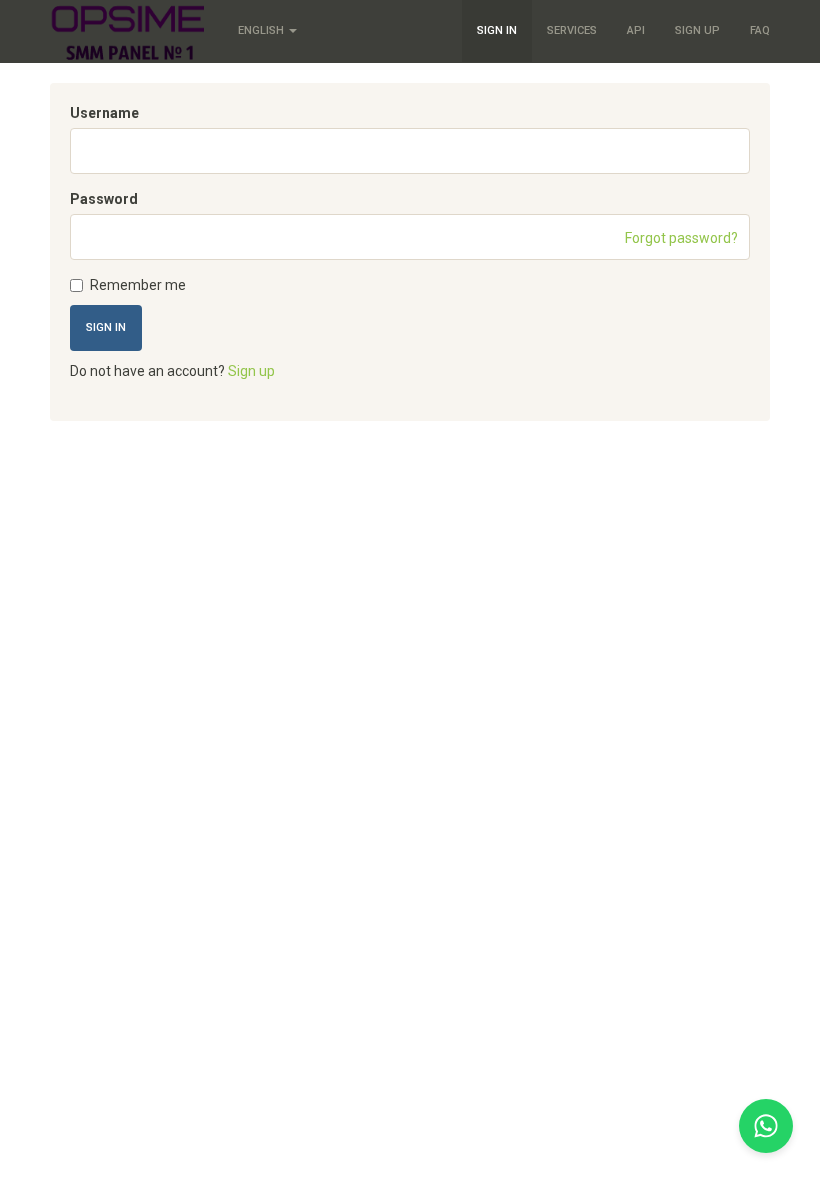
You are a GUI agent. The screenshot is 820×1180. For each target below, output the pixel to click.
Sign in (497, 30)
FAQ (760, 30)
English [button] (262, 30)
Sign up (697, 30)
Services (572, 30)
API (636, 30)
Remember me (138, 285)
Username (104, 113)
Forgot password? (681, 238)
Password (104, 199)
